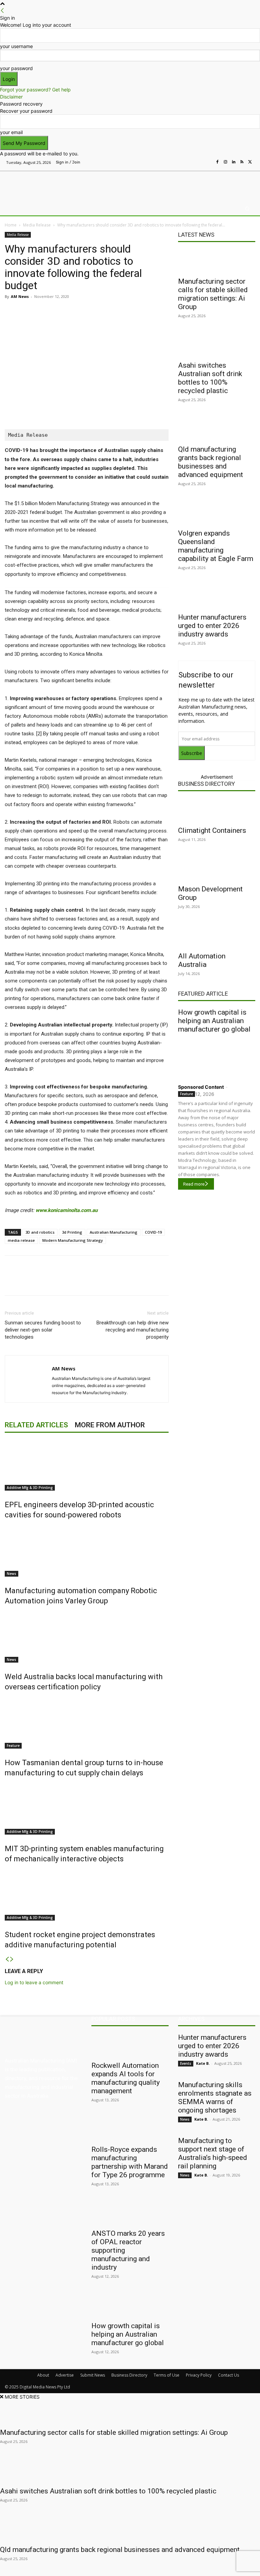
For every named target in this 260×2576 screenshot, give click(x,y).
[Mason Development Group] (217, 869)
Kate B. (203, 2063)
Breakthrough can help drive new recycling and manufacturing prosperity (133, 1330)
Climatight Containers (212, 830)
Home (11, 225)
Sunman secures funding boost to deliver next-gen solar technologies (43, 1330)
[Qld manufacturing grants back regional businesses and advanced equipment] (217, 429)
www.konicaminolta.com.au (67, 1210)
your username (16, 46)
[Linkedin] (234, 162)
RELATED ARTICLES (36, 1425)
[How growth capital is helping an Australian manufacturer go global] (217, 1057)
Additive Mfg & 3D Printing (30, 1488)
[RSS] (242, 162)
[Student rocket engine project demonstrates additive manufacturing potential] (87, 1895)
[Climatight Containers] (217, 810)
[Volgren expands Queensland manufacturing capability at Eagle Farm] (217, 513)
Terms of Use (167, 2375)
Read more (194, 1184)
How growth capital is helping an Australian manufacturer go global (214, 1021)
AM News (20, 296)
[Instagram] (225, 162)
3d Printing (72, 1232)
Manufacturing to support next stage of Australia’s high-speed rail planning (213, 2153)
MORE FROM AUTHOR (110, 1425)
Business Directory (207, 784)
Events (186, 2063)
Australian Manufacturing (114, 1232)
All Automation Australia (202, 960)
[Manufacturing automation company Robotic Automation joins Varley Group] (87, 1551)
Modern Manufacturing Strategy (73, 1240)
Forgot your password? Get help (35, 90)
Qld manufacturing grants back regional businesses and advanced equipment (211, 462)
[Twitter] (250, 162)
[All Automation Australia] (217, 936)
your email (11, 132)
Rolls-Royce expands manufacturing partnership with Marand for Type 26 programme (130, 2162)
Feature (13, 1746)
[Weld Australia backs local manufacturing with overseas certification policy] (87, 1637)
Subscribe (192, 753)
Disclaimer (11, 97)
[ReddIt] (100, 312)
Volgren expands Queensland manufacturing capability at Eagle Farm (216, 546)
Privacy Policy (199, 2375)
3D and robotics (40, 1232)
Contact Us (229, 2375)
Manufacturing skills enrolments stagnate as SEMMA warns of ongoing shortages (215, 2097)
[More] (147, 312)
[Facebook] (217, 162)
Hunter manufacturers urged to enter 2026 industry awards (212, 626)
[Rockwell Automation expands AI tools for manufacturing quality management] (130, 2045)
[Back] (2, 11)
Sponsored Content (201, 1087)
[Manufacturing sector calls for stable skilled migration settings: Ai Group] (217, 261)
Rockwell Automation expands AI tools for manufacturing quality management (126, 2078)
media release (21, 1240)
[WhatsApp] (131, 312)
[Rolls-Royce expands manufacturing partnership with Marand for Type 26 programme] (130, 2129)
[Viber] (116, 312)
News (12, 1574)
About (43, 2375)
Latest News (196, 235)
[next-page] (12, 1959)
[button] (247, 209)
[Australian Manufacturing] (40, 185)
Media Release (37, 225)
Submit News (93, 2375)
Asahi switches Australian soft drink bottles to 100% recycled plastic (210, 378)
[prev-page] (7, 1959)
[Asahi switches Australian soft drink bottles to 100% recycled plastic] (217, 345)
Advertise (65, 2375)
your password (16, 68)
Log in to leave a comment (34, 1982)
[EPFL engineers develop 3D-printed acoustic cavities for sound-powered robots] (87, 1465)
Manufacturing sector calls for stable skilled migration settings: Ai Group (213, 294)
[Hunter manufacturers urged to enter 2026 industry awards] (217, 597)
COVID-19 (153, 1232)
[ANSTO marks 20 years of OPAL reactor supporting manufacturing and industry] (130, 2213)
